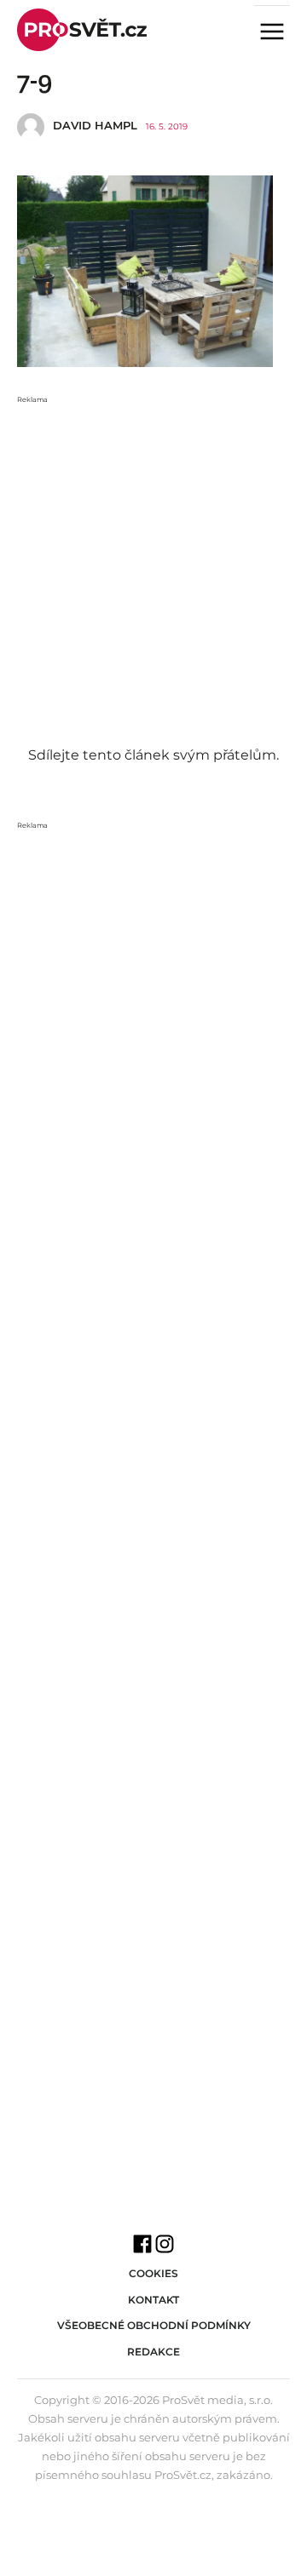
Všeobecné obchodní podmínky (154, 2325)
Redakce (153, 2352)
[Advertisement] (153, 559)
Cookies (153, 2273)
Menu (279, 33)
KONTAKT (153, 2300)
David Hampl (95, 125)
